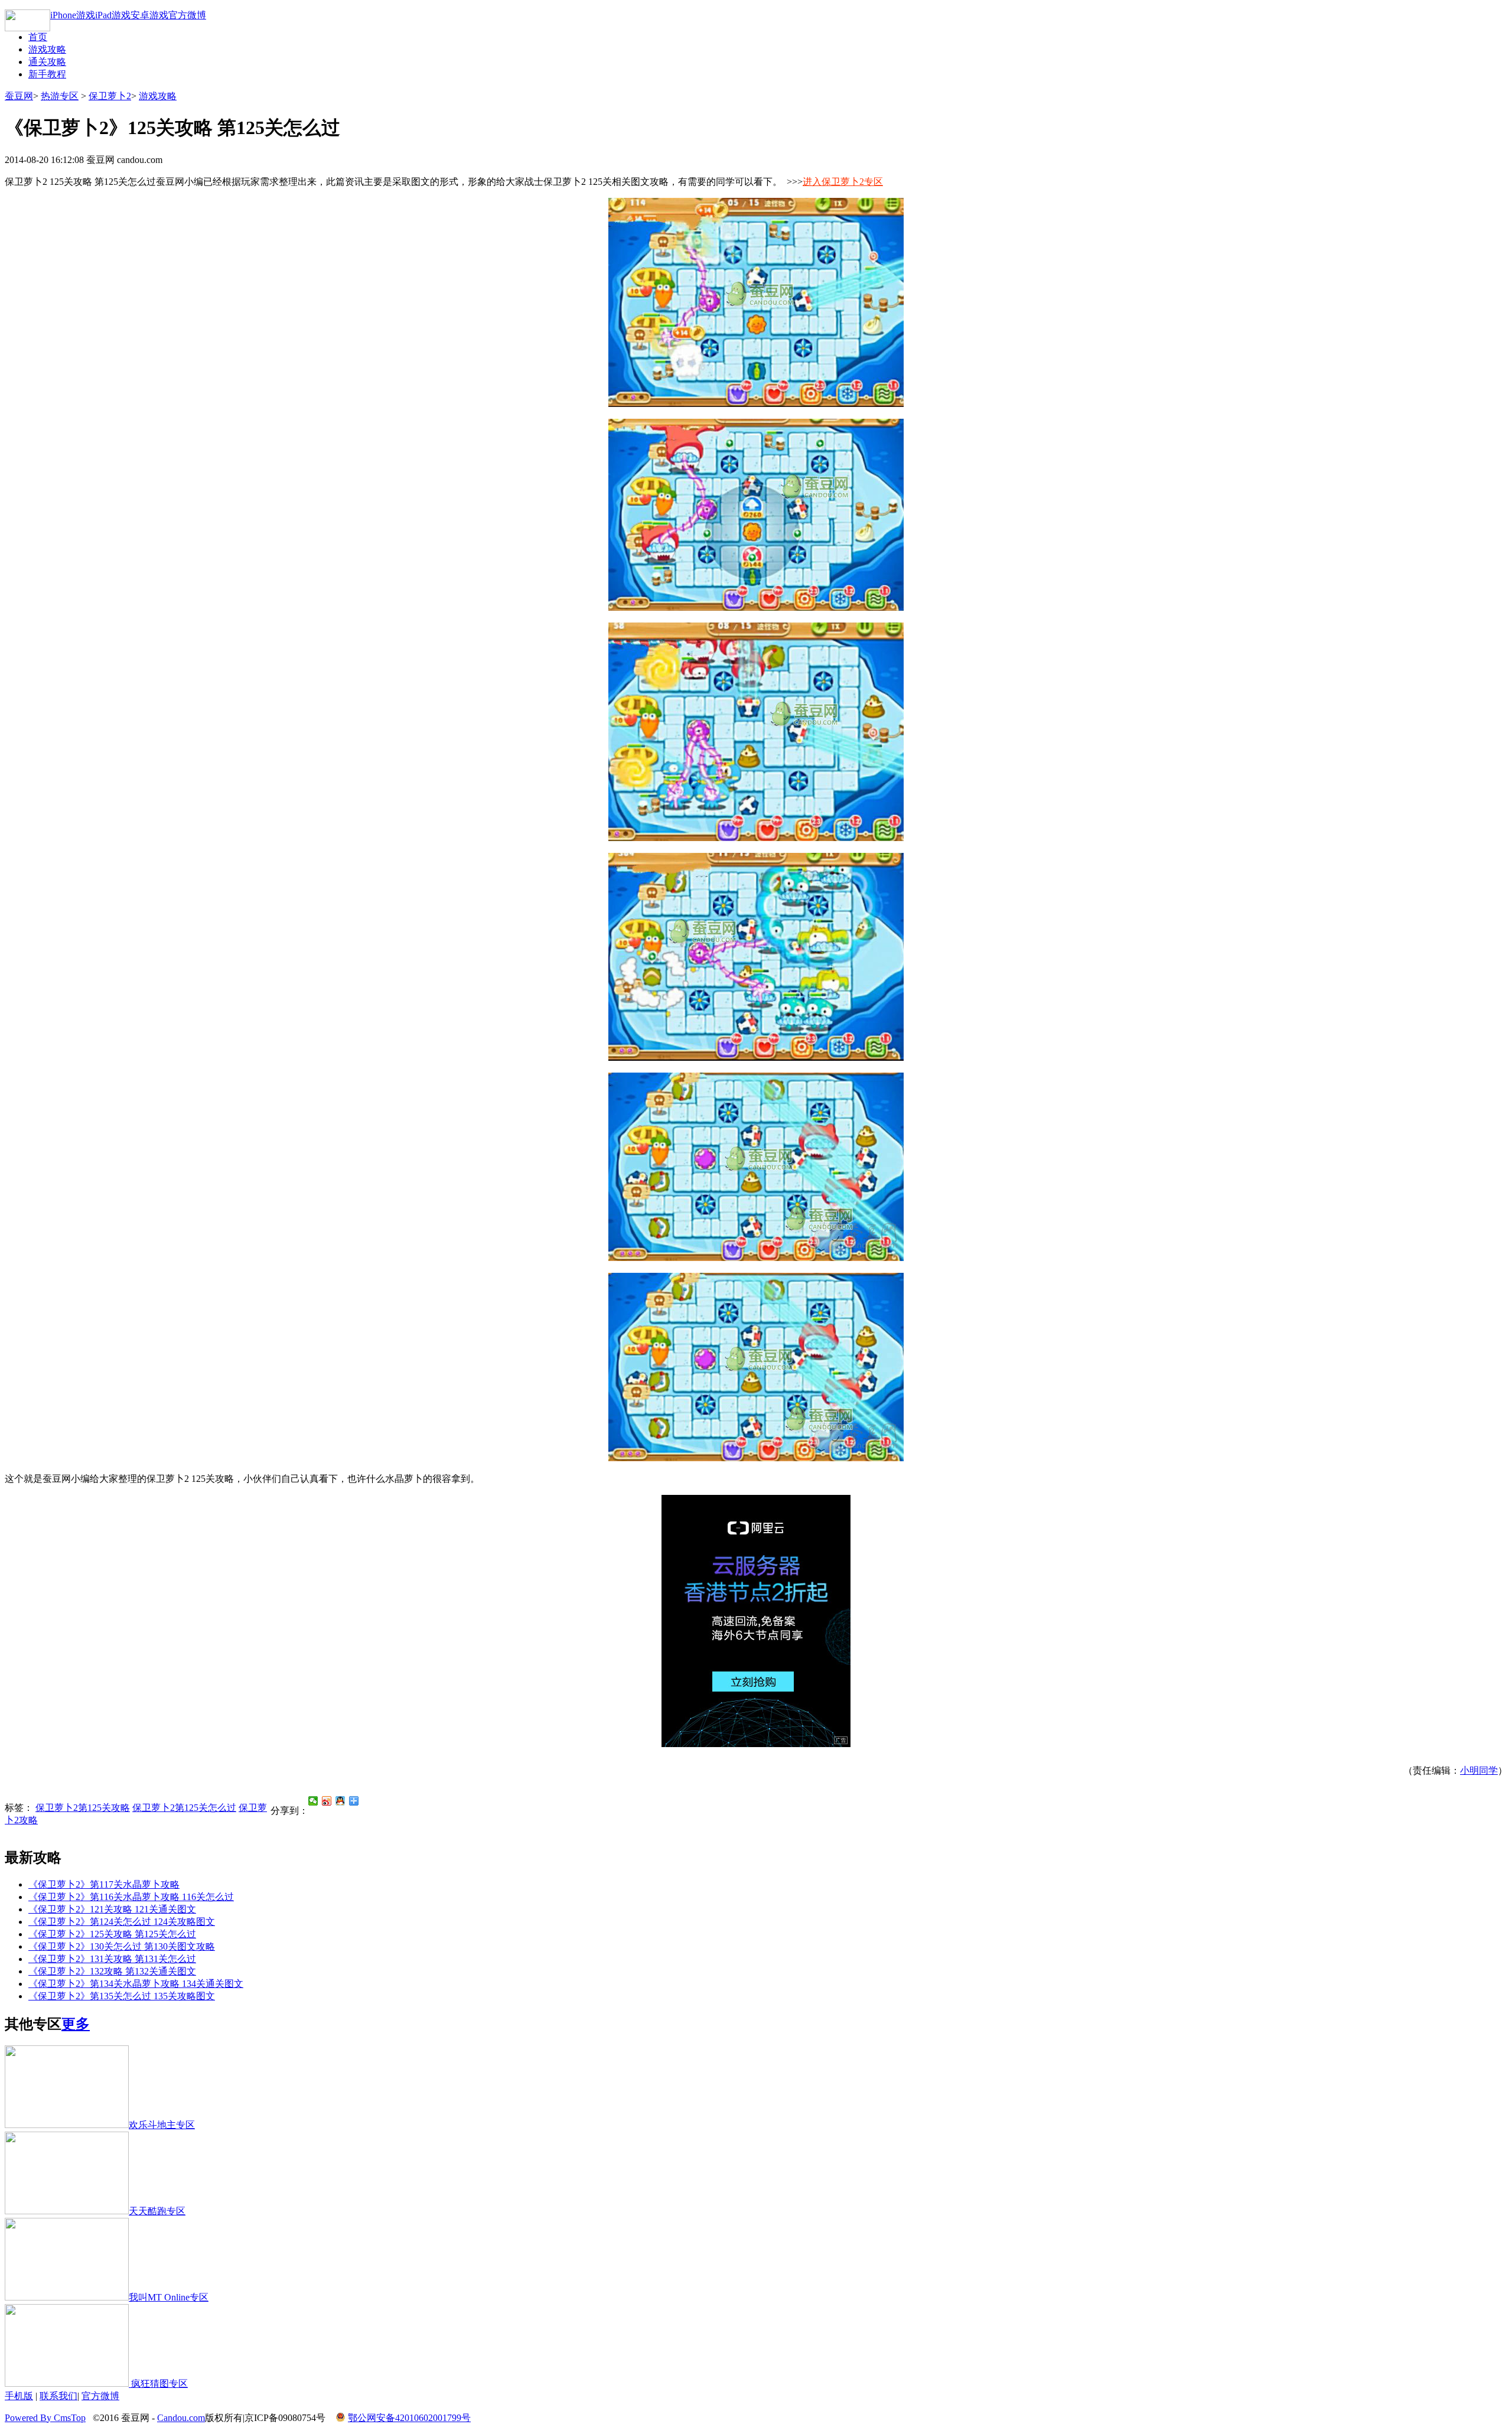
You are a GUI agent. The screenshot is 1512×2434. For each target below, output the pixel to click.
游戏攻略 (47, 49)
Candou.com (181, 2418)
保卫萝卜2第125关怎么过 (184, 1808)
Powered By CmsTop (45, 2418)
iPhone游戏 (73, 15)
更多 (76, 2024)
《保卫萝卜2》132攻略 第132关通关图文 (112, 1971)
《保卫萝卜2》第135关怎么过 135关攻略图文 (122, 1996)
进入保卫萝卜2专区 (843, 182)
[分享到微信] (313, 1801)
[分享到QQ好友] (340, 1801)
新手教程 (47, 74)
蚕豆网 (19, 96)
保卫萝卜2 (110, 96)
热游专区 (60, 96)
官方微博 (187, 15)
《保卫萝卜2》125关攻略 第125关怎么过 (112, 1934)
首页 (38, 37)
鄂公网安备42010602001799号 (409, 2418)
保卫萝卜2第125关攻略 (83, 1808)
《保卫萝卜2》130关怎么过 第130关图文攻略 (122, 1946)
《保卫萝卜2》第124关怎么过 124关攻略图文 (122, 1922)
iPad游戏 (113, 15)
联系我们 (58, 2396)
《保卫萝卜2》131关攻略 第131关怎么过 (112, 1959)
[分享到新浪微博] (327, 1801)
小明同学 (1479, 1770)
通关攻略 (47, 62)
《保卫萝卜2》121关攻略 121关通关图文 (112, 1909)
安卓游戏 (149, 15)
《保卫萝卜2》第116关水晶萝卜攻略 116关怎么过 (131, 1897)
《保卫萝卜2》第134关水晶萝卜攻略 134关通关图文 (136, 1984)
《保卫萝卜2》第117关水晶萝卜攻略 (104, 1884)
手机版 (19, 2396)
